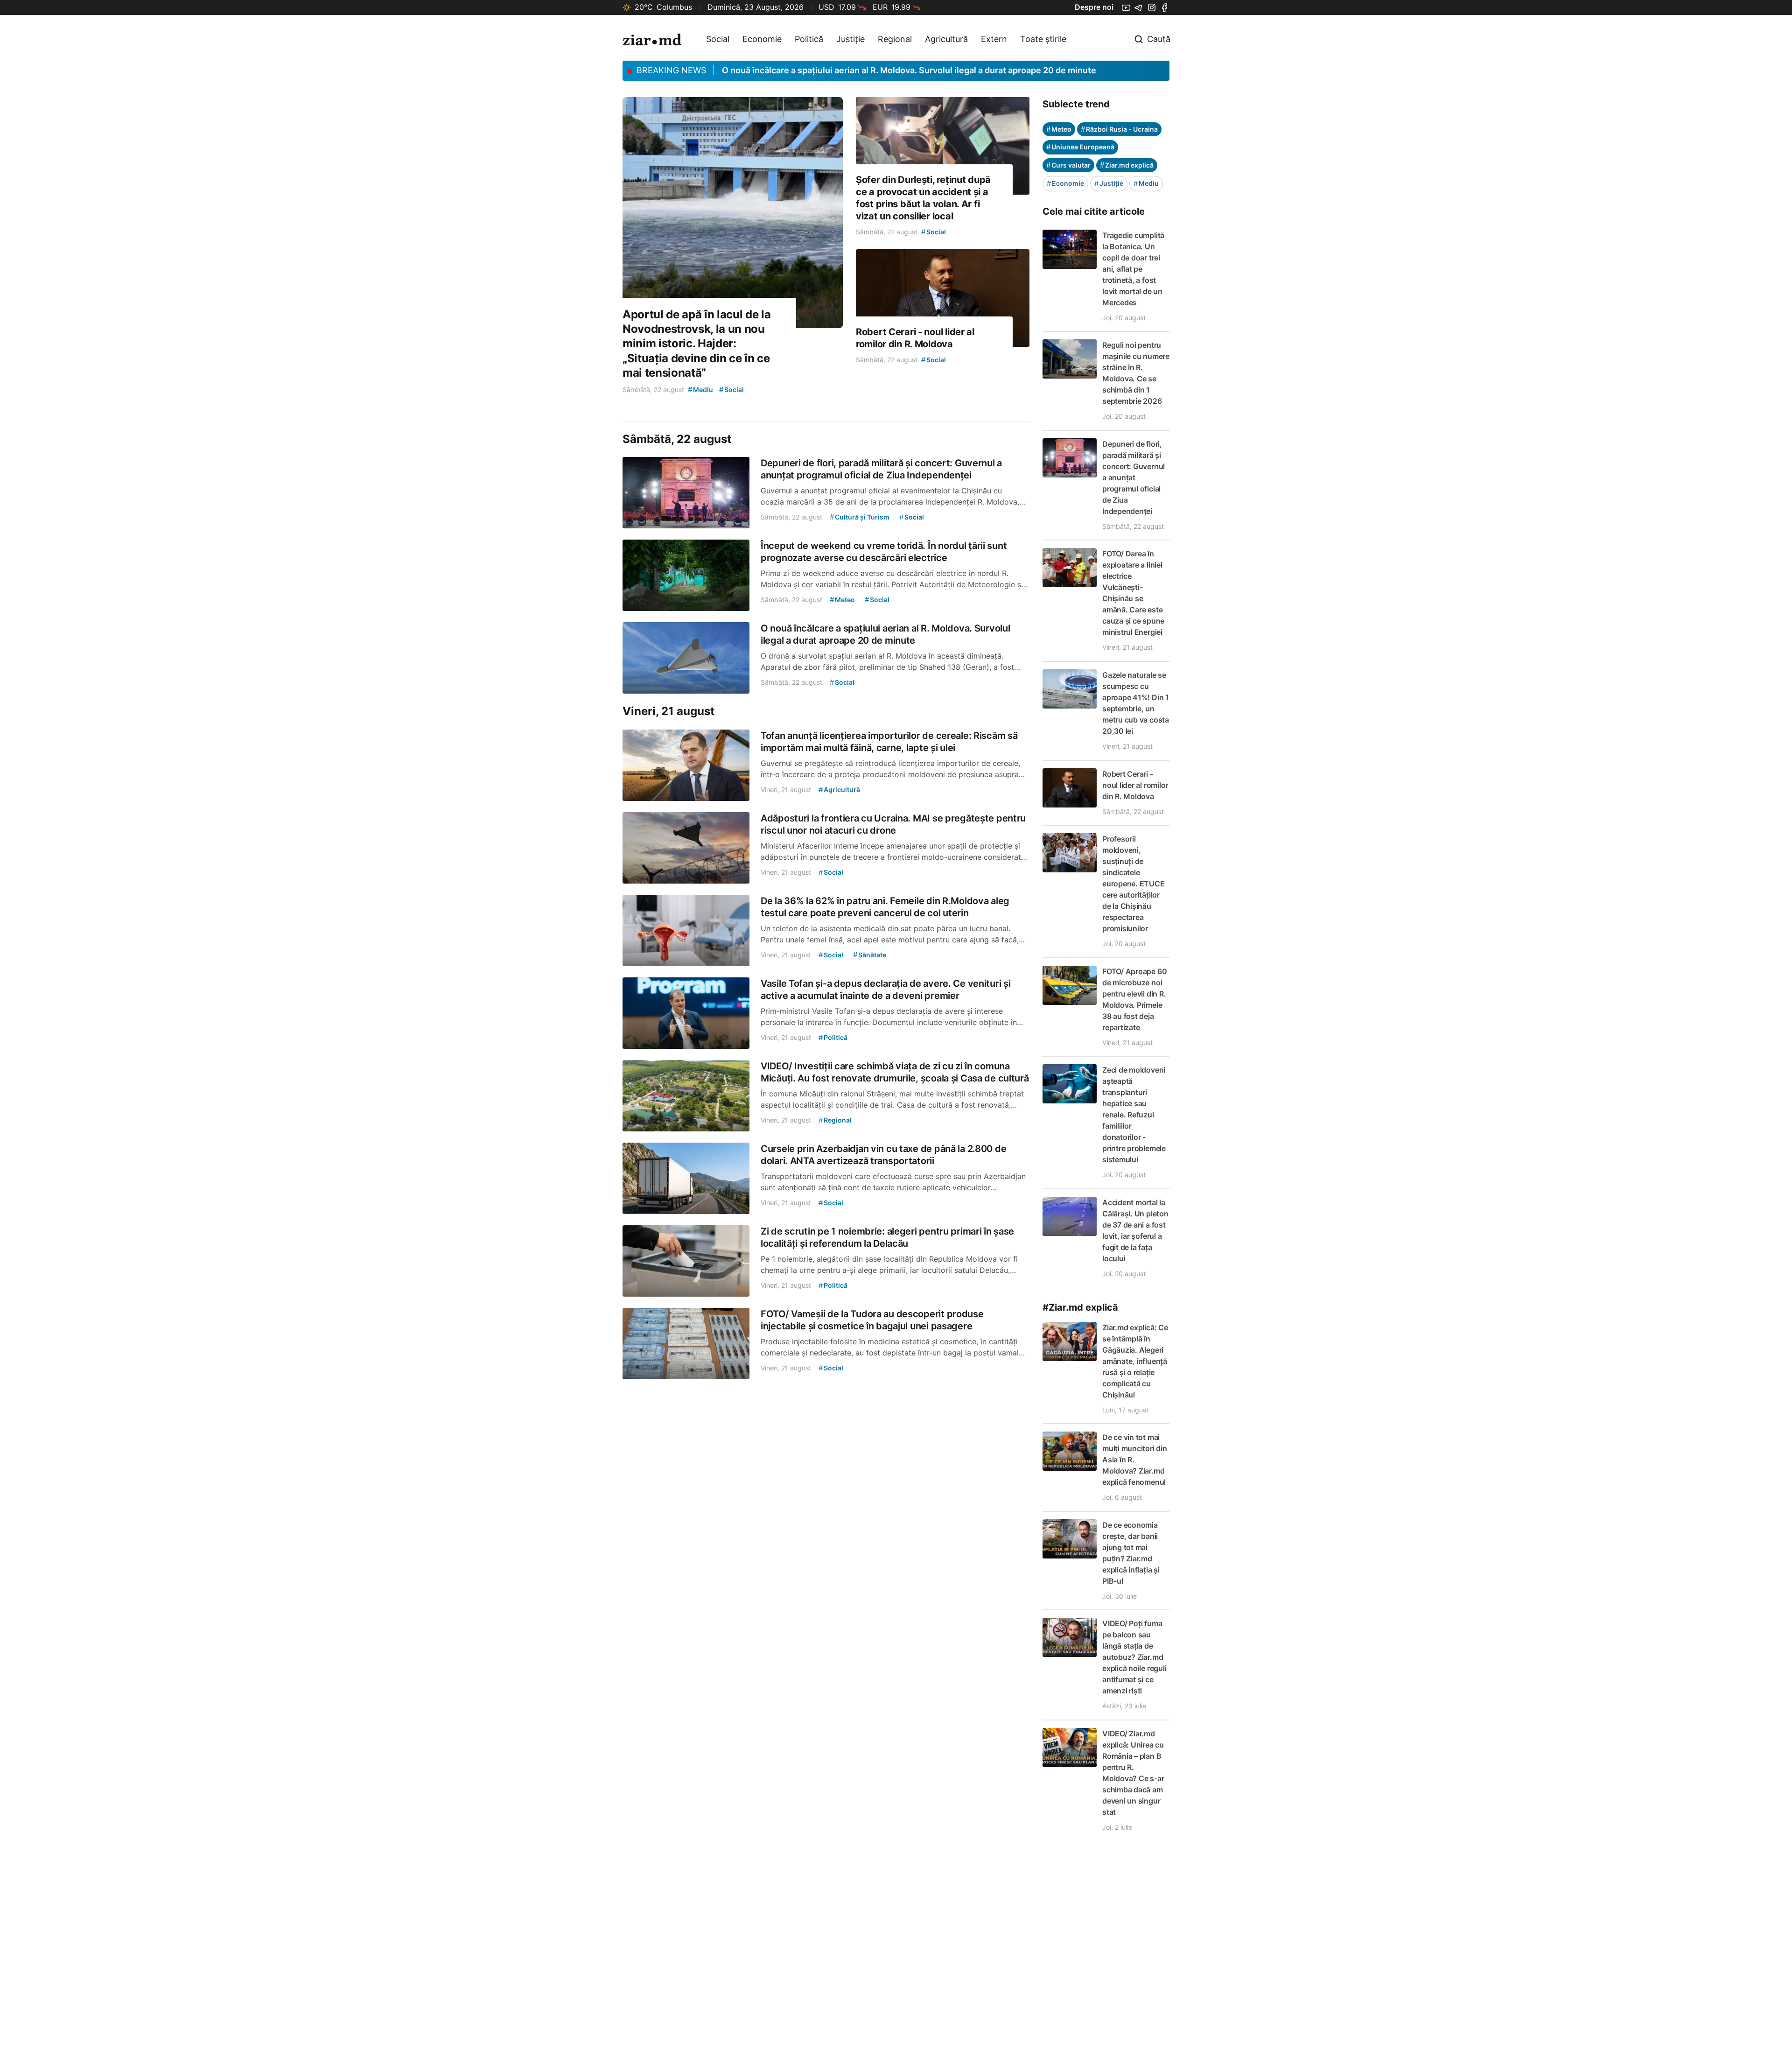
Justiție (850, 39)
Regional (895, 39)
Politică (809, 39)
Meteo (1059, 129)
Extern (994, 39)
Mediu (1146, 183)
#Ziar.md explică (1080, 1307)
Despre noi (1094, 7)
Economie (762, 39)
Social (718, 39)
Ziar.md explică (1127, 165)
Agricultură (946, 39)
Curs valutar (1068, 165)
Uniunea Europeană (1080, 147)
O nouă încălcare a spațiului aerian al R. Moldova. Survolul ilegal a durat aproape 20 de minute (909, 70)
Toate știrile (1043, 39)
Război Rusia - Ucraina (1119, 129)
